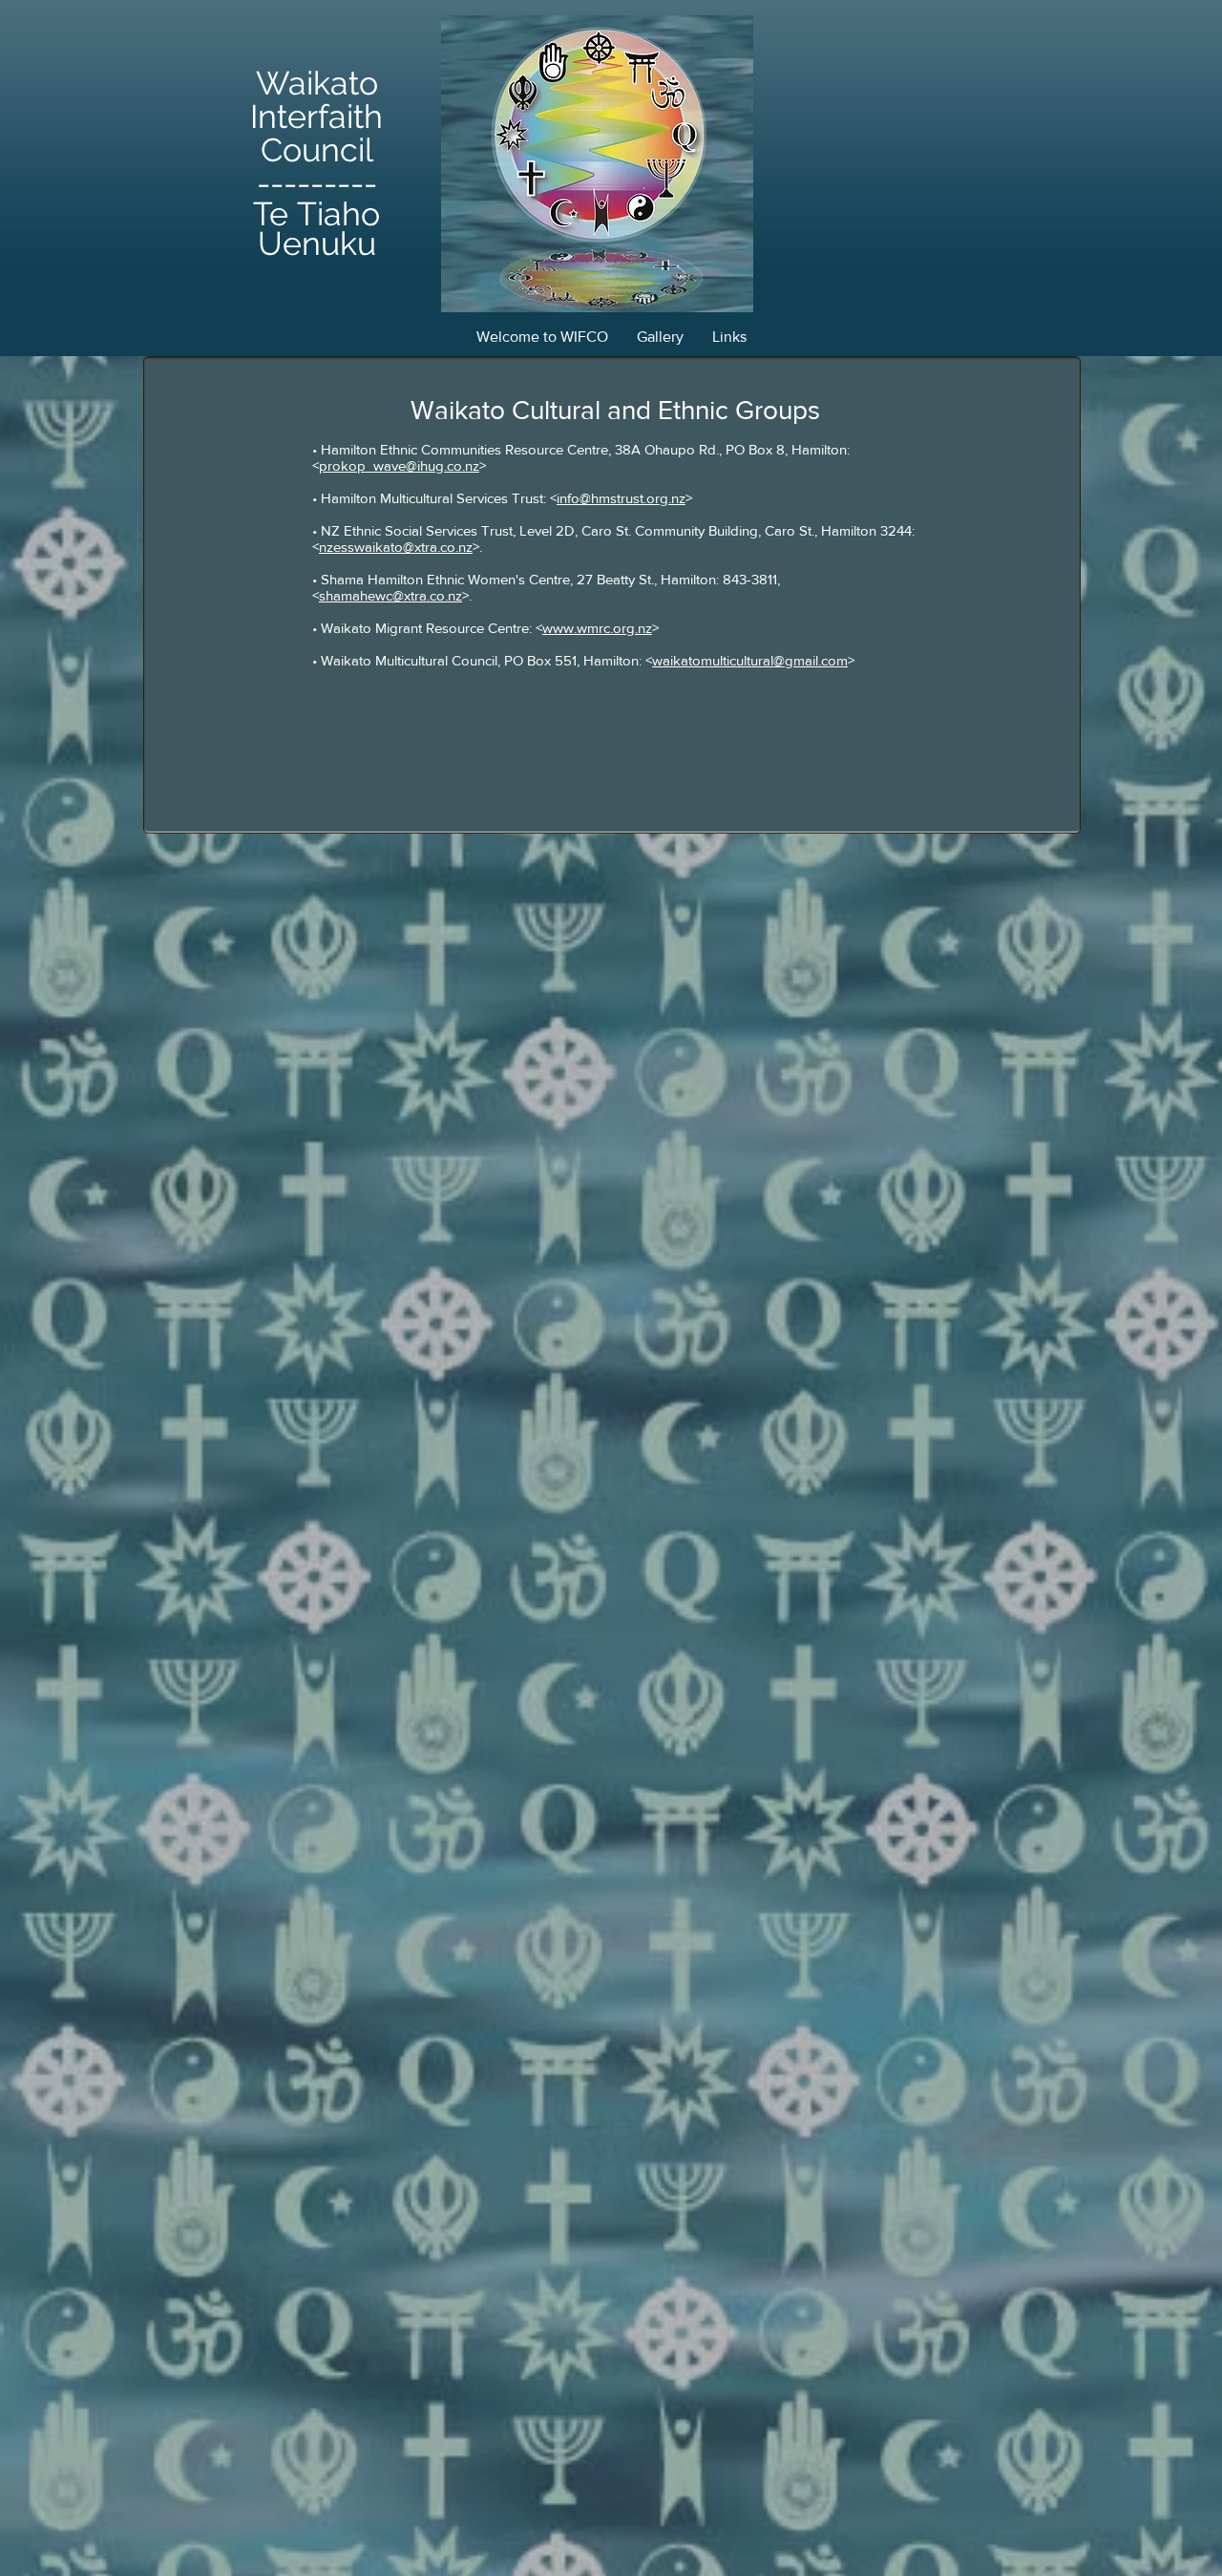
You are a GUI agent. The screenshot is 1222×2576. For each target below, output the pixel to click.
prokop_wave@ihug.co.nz (399, 465)
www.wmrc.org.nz (597, 628)
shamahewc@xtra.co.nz (390, 595)
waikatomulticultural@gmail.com (750, 660)
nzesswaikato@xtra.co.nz (396, 547)
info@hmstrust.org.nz (621, 498)
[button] (660, 337)
